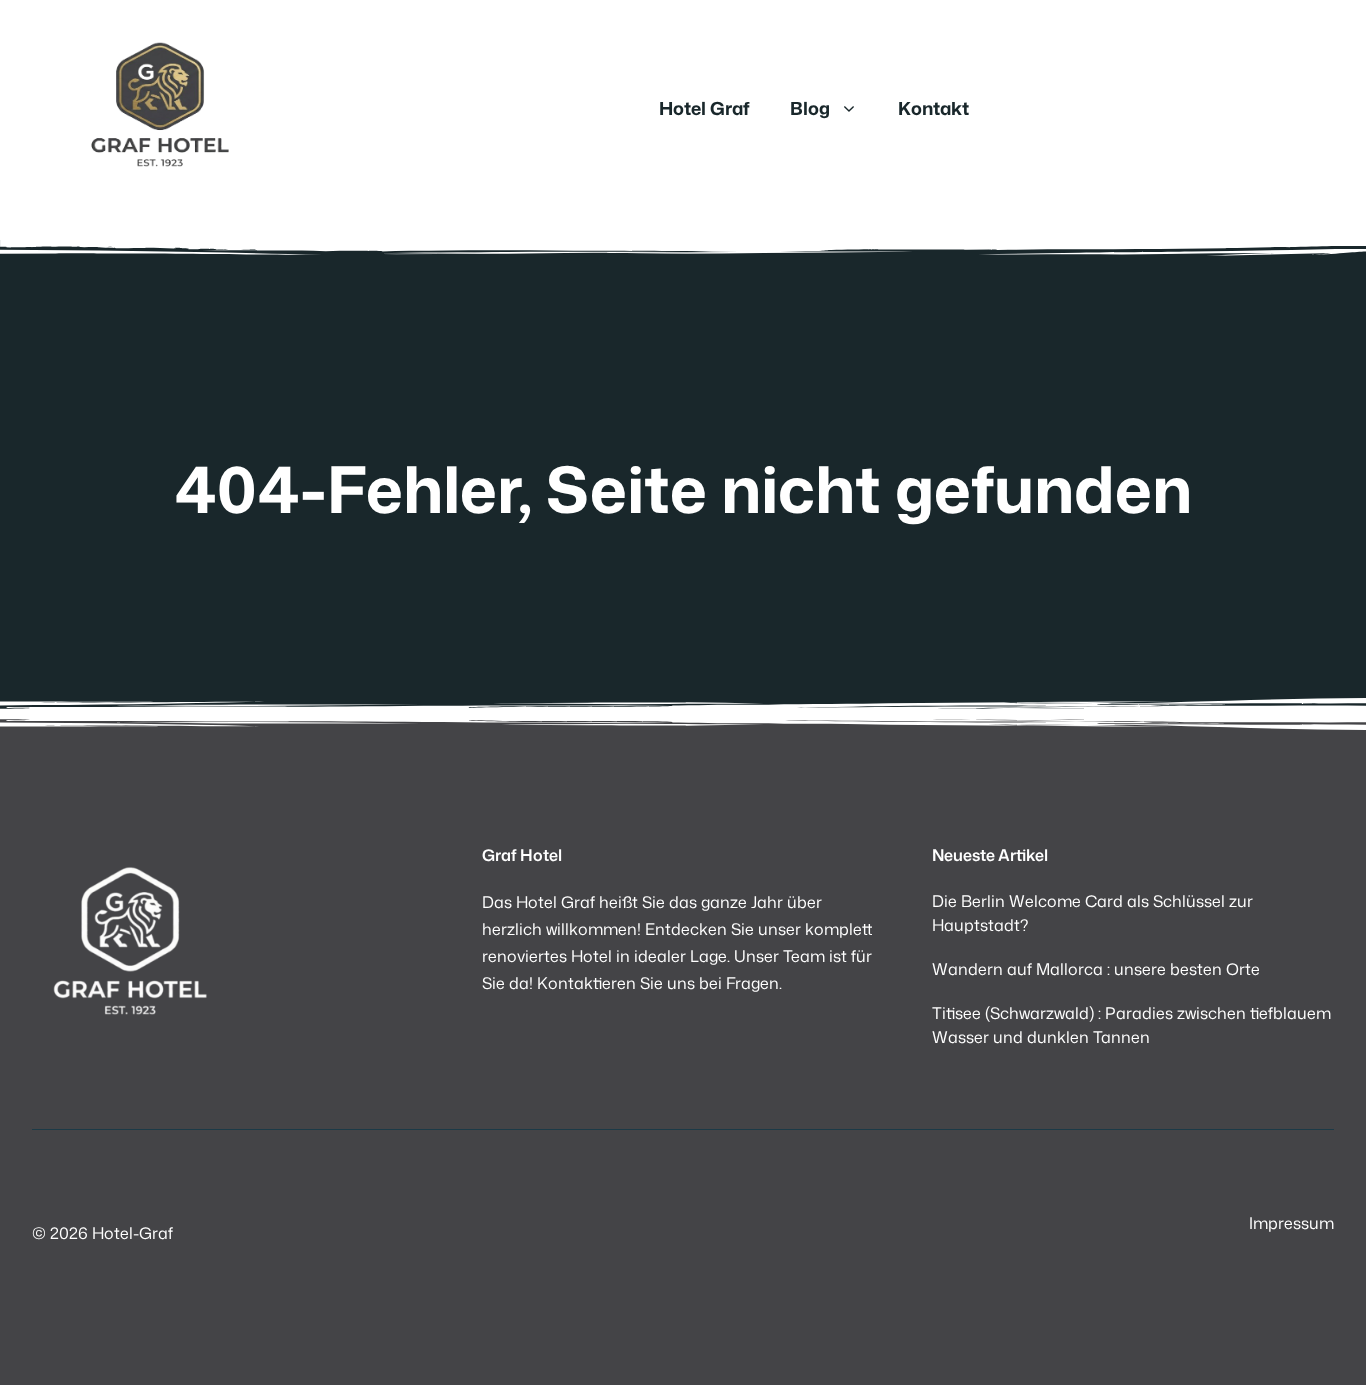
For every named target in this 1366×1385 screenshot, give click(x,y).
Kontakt (933, 108)
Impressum (1291, 1223)
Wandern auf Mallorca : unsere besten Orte (1096, 969)
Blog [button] (810, 108)
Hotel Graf (704, 108)
